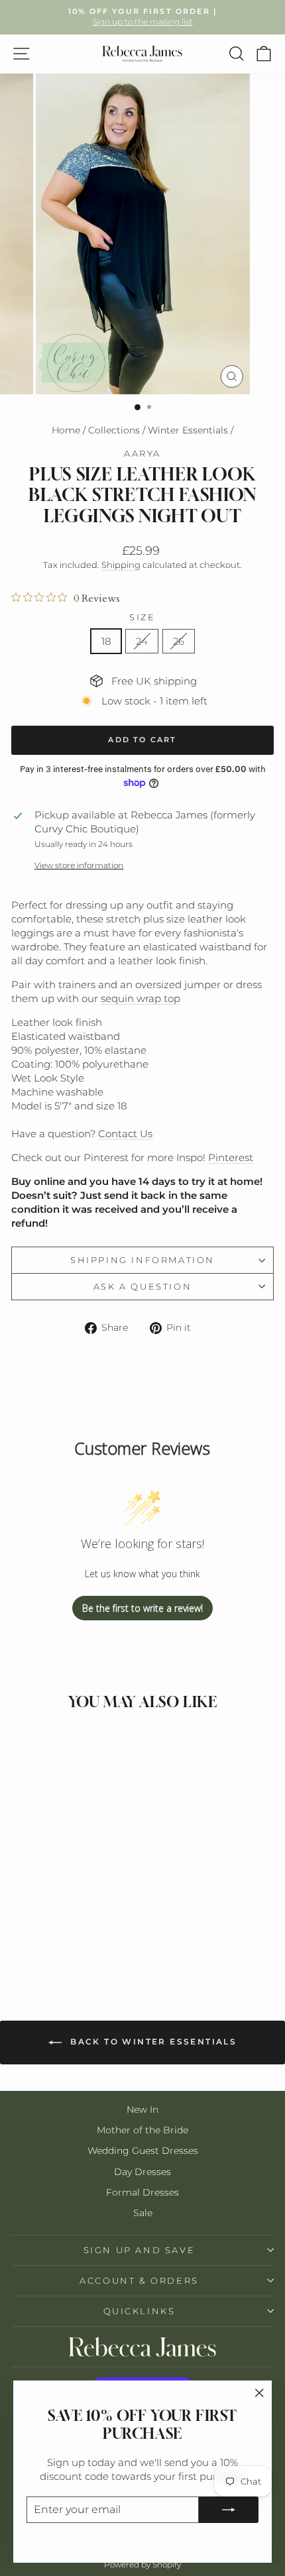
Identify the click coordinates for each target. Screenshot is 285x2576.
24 (142, 641)
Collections (114, 430)
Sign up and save (140, 2250)
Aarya (142, 453)
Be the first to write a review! (142, 1608)
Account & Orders (139, 2280)
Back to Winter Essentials (152, 2042)
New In (142, 2109)
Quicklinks (140, 2311)
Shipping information (142, 1260)
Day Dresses (142, 2172)
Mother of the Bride (142, 2130)
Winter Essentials (188, 430)
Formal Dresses (142, 2192)
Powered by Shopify (142, 2564)
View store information (79, 865)
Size (142, 617)
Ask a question (142, 1286)
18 (106, 641)
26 (179, 641)
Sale (143, 2213)
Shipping (121, 565)
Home (66, 430)
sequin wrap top (141, 998)
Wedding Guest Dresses (143, 2151)
